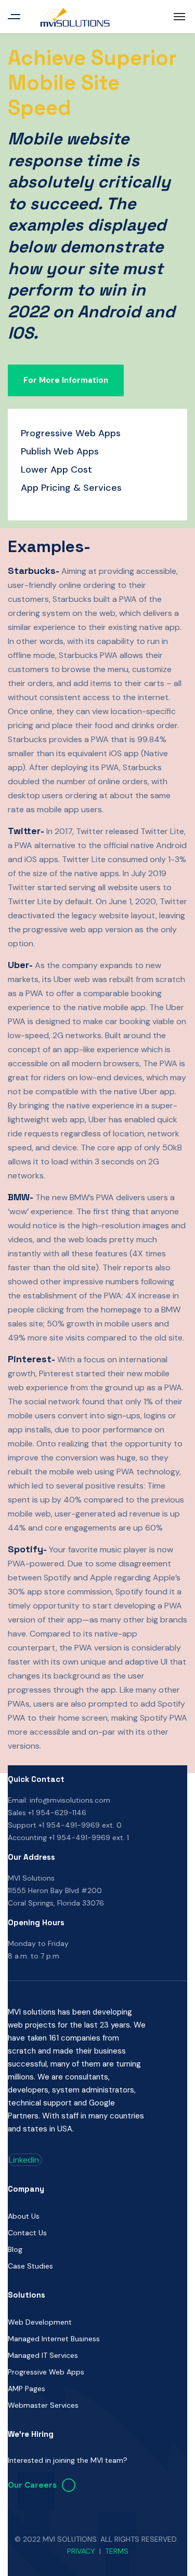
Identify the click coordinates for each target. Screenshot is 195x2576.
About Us (24, 2216)
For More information (66, 380)
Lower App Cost (56, 469)
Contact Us (27, 2233)
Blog (15, 2249)
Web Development (40, 2322)
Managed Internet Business (54, 2339)
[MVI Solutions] (75, 17)
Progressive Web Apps (71, 433)
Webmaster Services (43, 2405)
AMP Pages (27, 2389)
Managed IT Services (43, 2355)
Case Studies (30, 2266)
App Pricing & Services (71, 488)
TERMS (117, 2551)
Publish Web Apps (60, 451)
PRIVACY (81, 2551)
